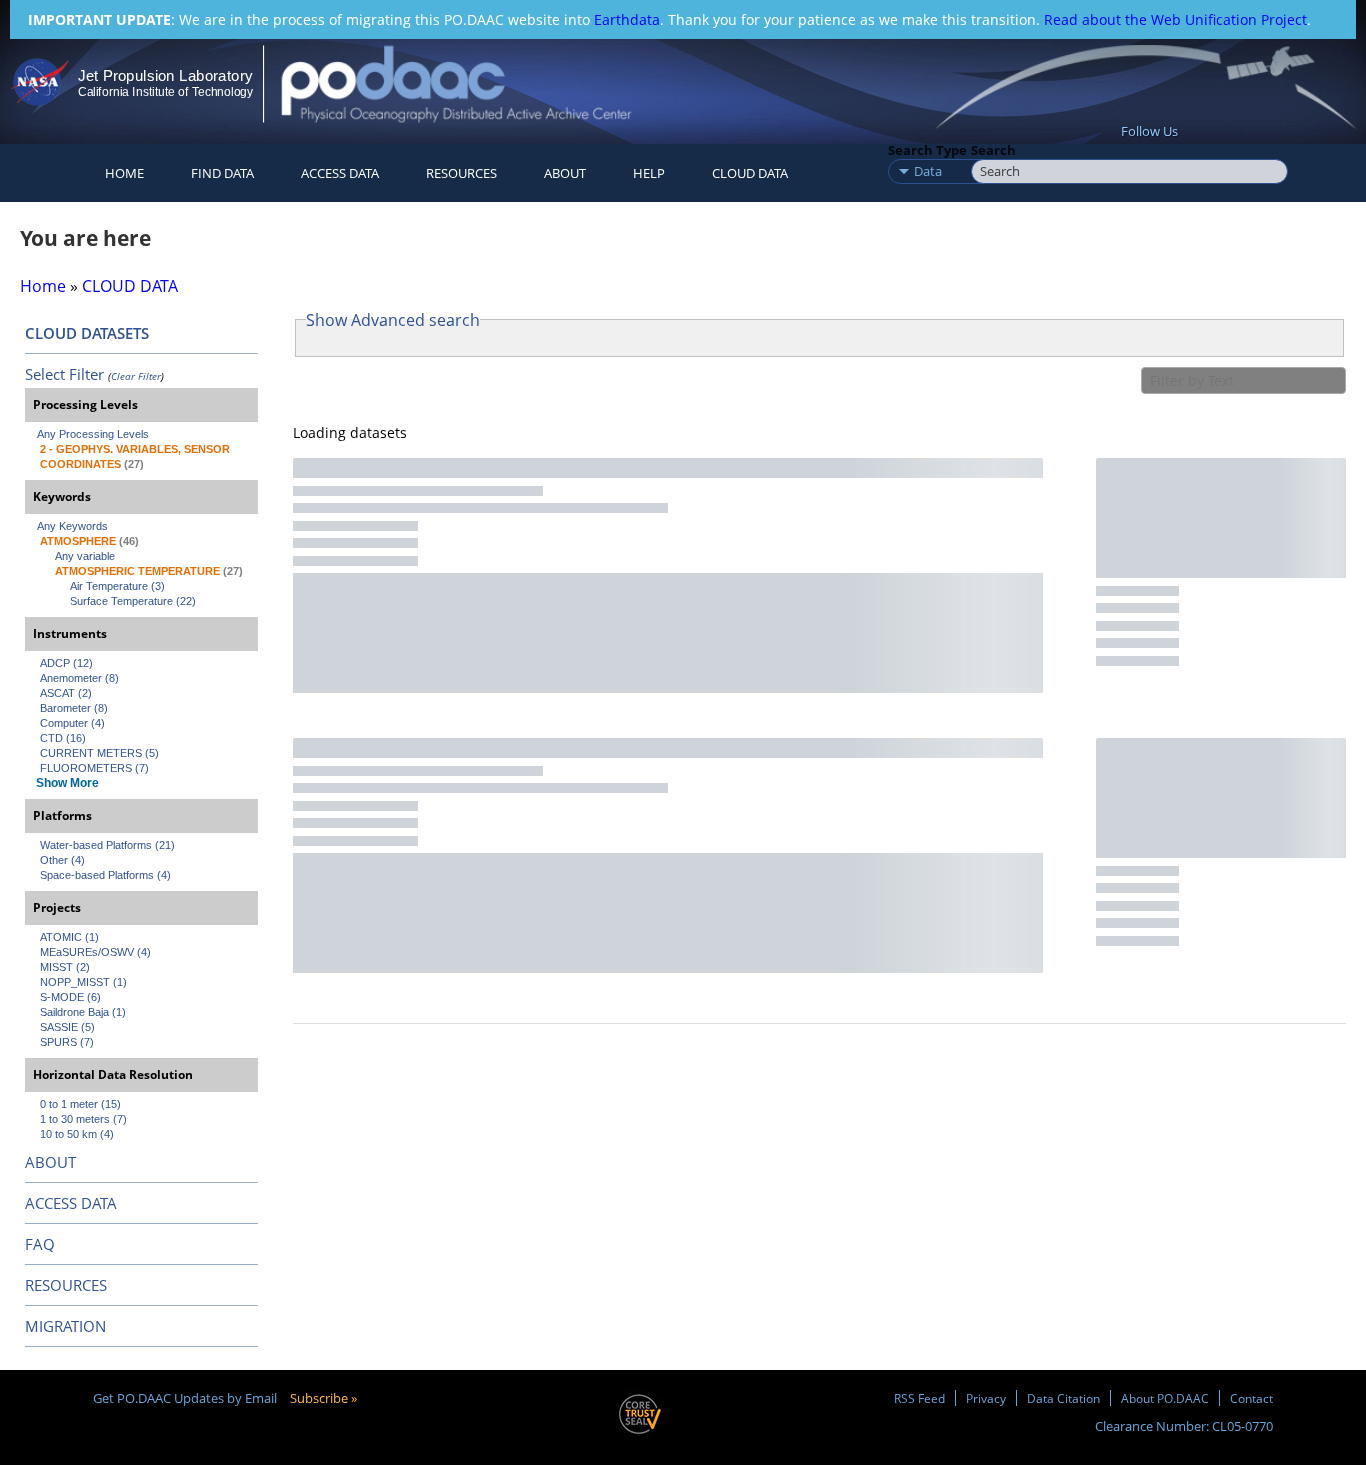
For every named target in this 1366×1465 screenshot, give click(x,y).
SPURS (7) (67, 1042)
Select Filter (64, 374)
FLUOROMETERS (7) (94, 768)
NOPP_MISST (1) (83, 982)
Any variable (85, 556)
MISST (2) (65, 967)
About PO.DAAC (1165, 1398)
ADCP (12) (66, 663)
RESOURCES (461, 173)
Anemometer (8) (79, 678)
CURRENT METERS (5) (99, 753)
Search (993, 150)
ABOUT (50, 1162)
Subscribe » (323, 1398)
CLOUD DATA (750, 173)
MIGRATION (65, 1326)
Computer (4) (72, 723)
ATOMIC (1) (69, 937)
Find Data (222, 173)
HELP (649, 173)
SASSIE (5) (67, 1027)
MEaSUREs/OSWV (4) (95, 952)
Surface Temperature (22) (133, 601)
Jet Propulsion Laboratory (165, 75)
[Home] (473, 83)
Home (124, 173)
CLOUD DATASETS (87, 333)
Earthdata (627, 19)
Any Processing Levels (93, 434)
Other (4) (62, 860)
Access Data (340, 173)
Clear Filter (136, 376)
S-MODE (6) (70, 997)
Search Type (927, 150)
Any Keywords (72, 526)
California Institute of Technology (165, 92)
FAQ (40, 1244)
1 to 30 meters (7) (83, 1119)
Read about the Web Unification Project (1175, 19)
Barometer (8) (74, 708)
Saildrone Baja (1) (83, 1012)
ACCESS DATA (71, 1203)
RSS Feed (919, 1398)
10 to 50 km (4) (77, 1134)
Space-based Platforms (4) (105, 875)
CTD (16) (63, 738)
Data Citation (1063, 1398)
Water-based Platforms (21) (107, 845)
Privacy (986, 1398)
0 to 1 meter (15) (80, 1104)
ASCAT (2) (66, 693)
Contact (1251, 1398)
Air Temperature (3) (117, 586)
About (565, 173)
